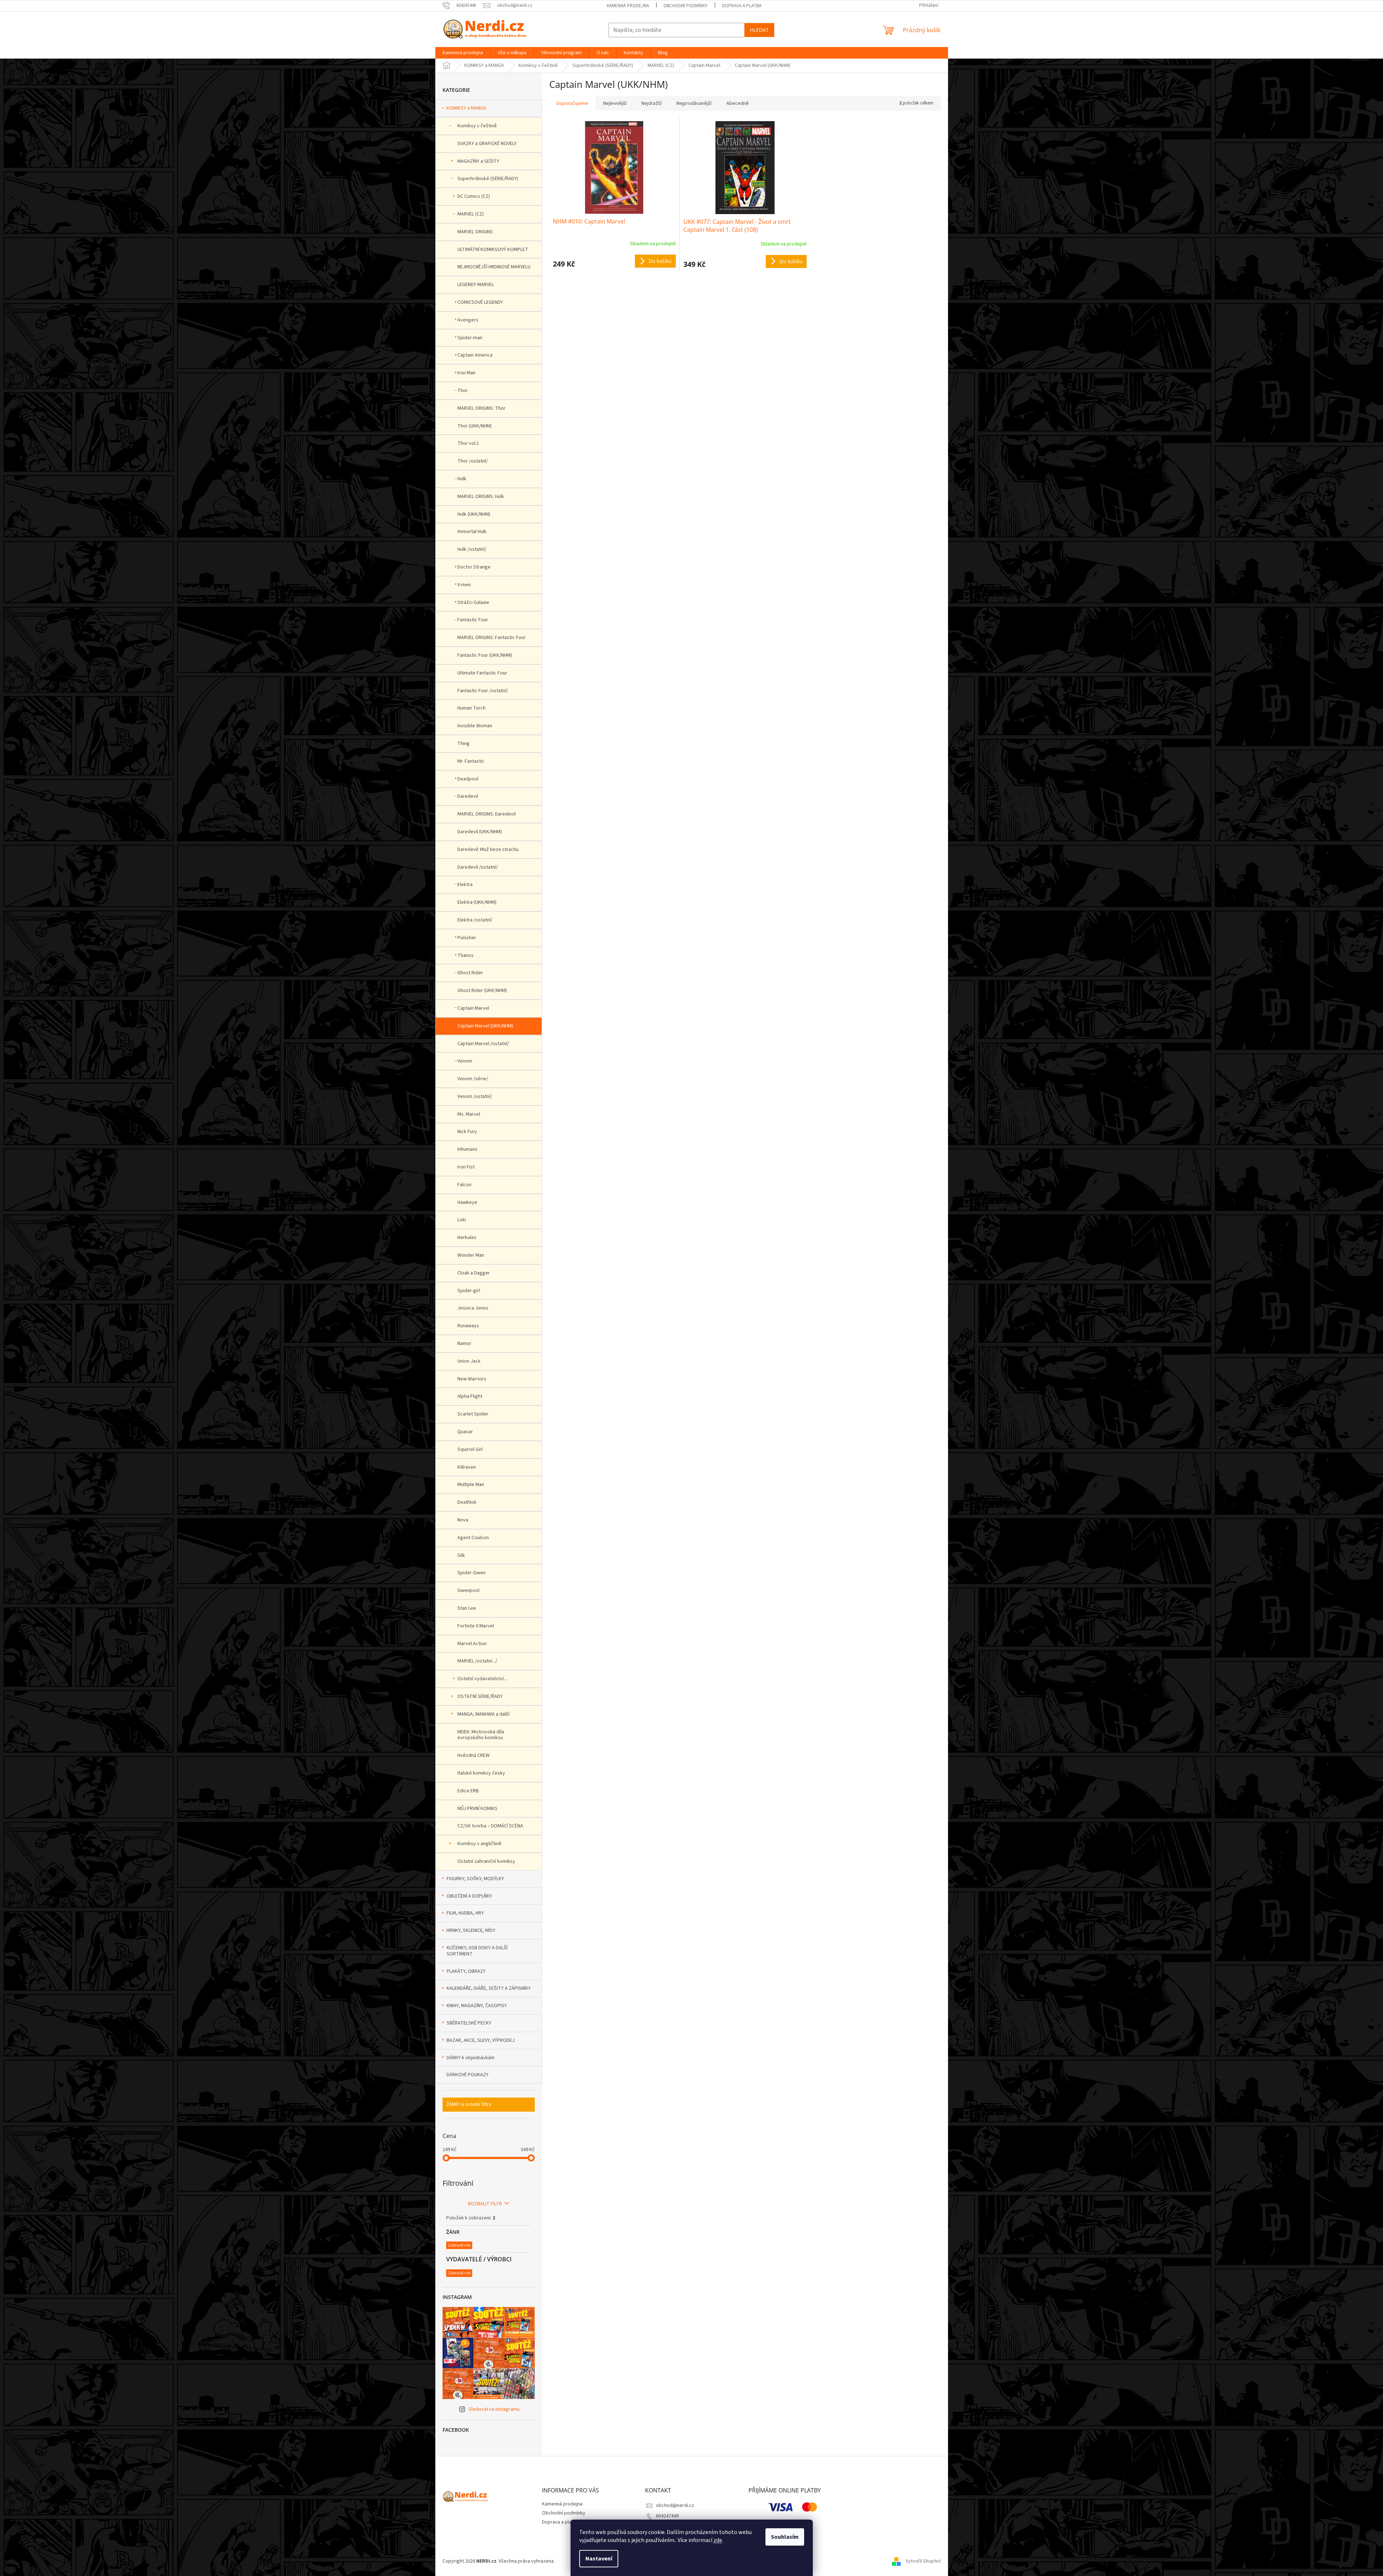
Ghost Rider (470, 973)
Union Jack (469, 1361)
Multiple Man (471, 1485)
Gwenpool (468, 1591)
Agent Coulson (473, 1538)
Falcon (464, 1185)
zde (718, 2540)
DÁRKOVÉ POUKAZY (468, 2075)
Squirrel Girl (470, 1449)
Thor (463, 391)
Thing (464, 744)
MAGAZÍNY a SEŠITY (478, 161)
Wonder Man (471, 1255)
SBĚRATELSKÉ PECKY (469, 2023)
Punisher (467, 938)
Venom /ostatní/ (475, 1097)
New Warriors (472, 1379)
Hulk (462, 479)
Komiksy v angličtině (479, 1844)
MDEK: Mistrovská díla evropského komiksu (481, 1735)
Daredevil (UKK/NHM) (480, 832)
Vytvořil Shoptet (923, 2561)
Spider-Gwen (471, 1573)
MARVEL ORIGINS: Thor (481, 408)
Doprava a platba (742, 6)
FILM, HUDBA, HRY (465, 1913)
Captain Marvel (473, 1008)
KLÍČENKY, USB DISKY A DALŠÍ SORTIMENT (477, 1951)
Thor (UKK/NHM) (475, 426)
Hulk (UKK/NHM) (474, 514)
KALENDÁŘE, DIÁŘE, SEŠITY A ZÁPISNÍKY (489, 1988)
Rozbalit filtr (485, 2204)
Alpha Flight (470, 1396)
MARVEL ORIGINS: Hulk (481, 497)
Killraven (467, 1467)
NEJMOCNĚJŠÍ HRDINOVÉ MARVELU (494, 267)
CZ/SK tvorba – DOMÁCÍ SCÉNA (490, 1826)
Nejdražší (652, 103)
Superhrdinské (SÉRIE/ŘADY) (488, 179)
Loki (462, 1220)
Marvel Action (472, 1644)
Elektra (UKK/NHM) (477, 902)
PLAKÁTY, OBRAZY (466, 1971)
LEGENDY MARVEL (476, 285)
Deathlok (467, 1502)
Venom (465, 1061)
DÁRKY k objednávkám (471, 2058)
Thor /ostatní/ (473, 461)
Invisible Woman (475, 726)
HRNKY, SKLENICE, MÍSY (471, 1930)
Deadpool (468, 779)
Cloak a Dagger (474, 1273)
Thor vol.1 (468, 443)
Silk (461, 1555)
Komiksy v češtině (477, 126)
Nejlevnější (615, 103)
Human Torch (471, 708)
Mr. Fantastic (471, 761)
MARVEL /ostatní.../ (477, 1661)
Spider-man (470, 338)
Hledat (759, 30)
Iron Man (466, 373)
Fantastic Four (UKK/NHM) (485, 655)
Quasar (465, 1432)
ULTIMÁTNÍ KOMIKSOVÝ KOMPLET (493, 250)
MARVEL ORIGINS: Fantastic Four (492, 638)
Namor (464, 1344)
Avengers (468, 320)
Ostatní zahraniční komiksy (486, 1861)
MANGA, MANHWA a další (483, 1714)
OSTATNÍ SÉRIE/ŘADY (480, 1696)
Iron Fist (466, 1167)
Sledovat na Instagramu (494, 2409)
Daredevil (468, 796)
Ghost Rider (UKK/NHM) (482, 991)
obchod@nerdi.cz (675, 2505)
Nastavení (599, 2559)
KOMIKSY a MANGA (466, 108)
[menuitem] (463, 53)
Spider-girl (469, 1291)
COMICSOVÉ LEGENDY (480, 302)
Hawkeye (467, 1202)
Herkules (467, 1238)
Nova (463, 1520)
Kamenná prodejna (628, 6)
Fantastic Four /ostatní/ (483, 691)
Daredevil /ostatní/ (478, 867)
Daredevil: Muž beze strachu (488, 850)
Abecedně (738, 103)
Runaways (468, 1326)
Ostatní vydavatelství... (482, 1679)
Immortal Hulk (472, 532)
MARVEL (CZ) (471, 214)
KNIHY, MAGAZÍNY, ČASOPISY (477, 2006)
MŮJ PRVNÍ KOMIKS (477, 1809)
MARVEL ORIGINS (475, 232)
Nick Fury (467, 1132)
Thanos (466, 955)
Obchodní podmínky (686, 6)
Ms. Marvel (469, 1114)
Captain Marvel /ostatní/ (483, 1044)
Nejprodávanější (694, 103)
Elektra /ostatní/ (475, 920)
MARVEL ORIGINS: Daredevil (486, 814)
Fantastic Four (473, 620)
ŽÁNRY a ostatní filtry (469, 2104)
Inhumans (468, 1149)
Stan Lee (467, 1608)
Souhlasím (785, 2537)
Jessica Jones (473, 1308)
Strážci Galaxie (473, 603)
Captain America (475, 355)
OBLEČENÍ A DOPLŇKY (469, 1896)
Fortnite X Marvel (476, 1626)
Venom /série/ (473, 1079)
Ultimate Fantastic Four (482, 673)
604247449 (667, 2516)
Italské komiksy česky (481, 1773)
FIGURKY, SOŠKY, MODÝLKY (475, 1879)
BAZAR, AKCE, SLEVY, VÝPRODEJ (481, 2040)
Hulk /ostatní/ (472, 549)
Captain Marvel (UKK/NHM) (485, 1026)
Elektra (465, 885)
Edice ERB (468, 1791)
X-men (464, 585)
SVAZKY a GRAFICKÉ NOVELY (487, 144)
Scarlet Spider (473, 1414)
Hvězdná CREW (473, 1755)
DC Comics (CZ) (474, 196)
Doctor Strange (474, 567)
